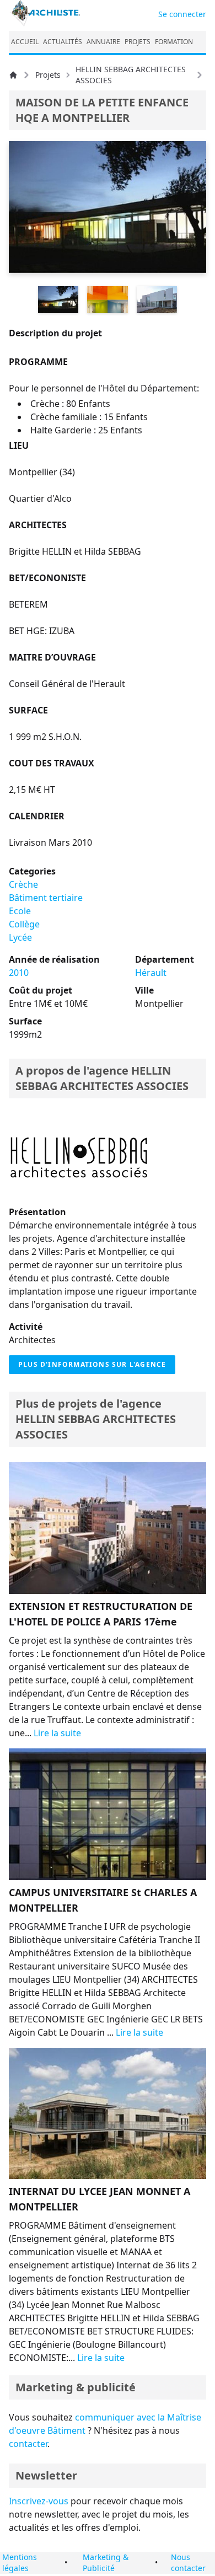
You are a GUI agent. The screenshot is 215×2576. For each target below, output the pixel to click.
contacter (28, 2444)
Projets (48, 75)
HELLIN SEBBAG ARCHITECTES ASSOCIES (131, 75)
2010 (19, 973)
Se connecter (182, 14)
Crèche (23, 884)
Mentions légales (20, 2562)
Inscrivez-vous (39, 2501)
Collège (24, 924)
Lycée (20, 937)
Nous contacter (188, 2562)
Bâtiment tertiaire (46, 898)
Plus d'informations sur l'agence (92, 1364)
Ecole (20, 911)
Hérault (151, 973)
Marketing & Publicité (106, 2562)
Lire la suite (57, 1733)
